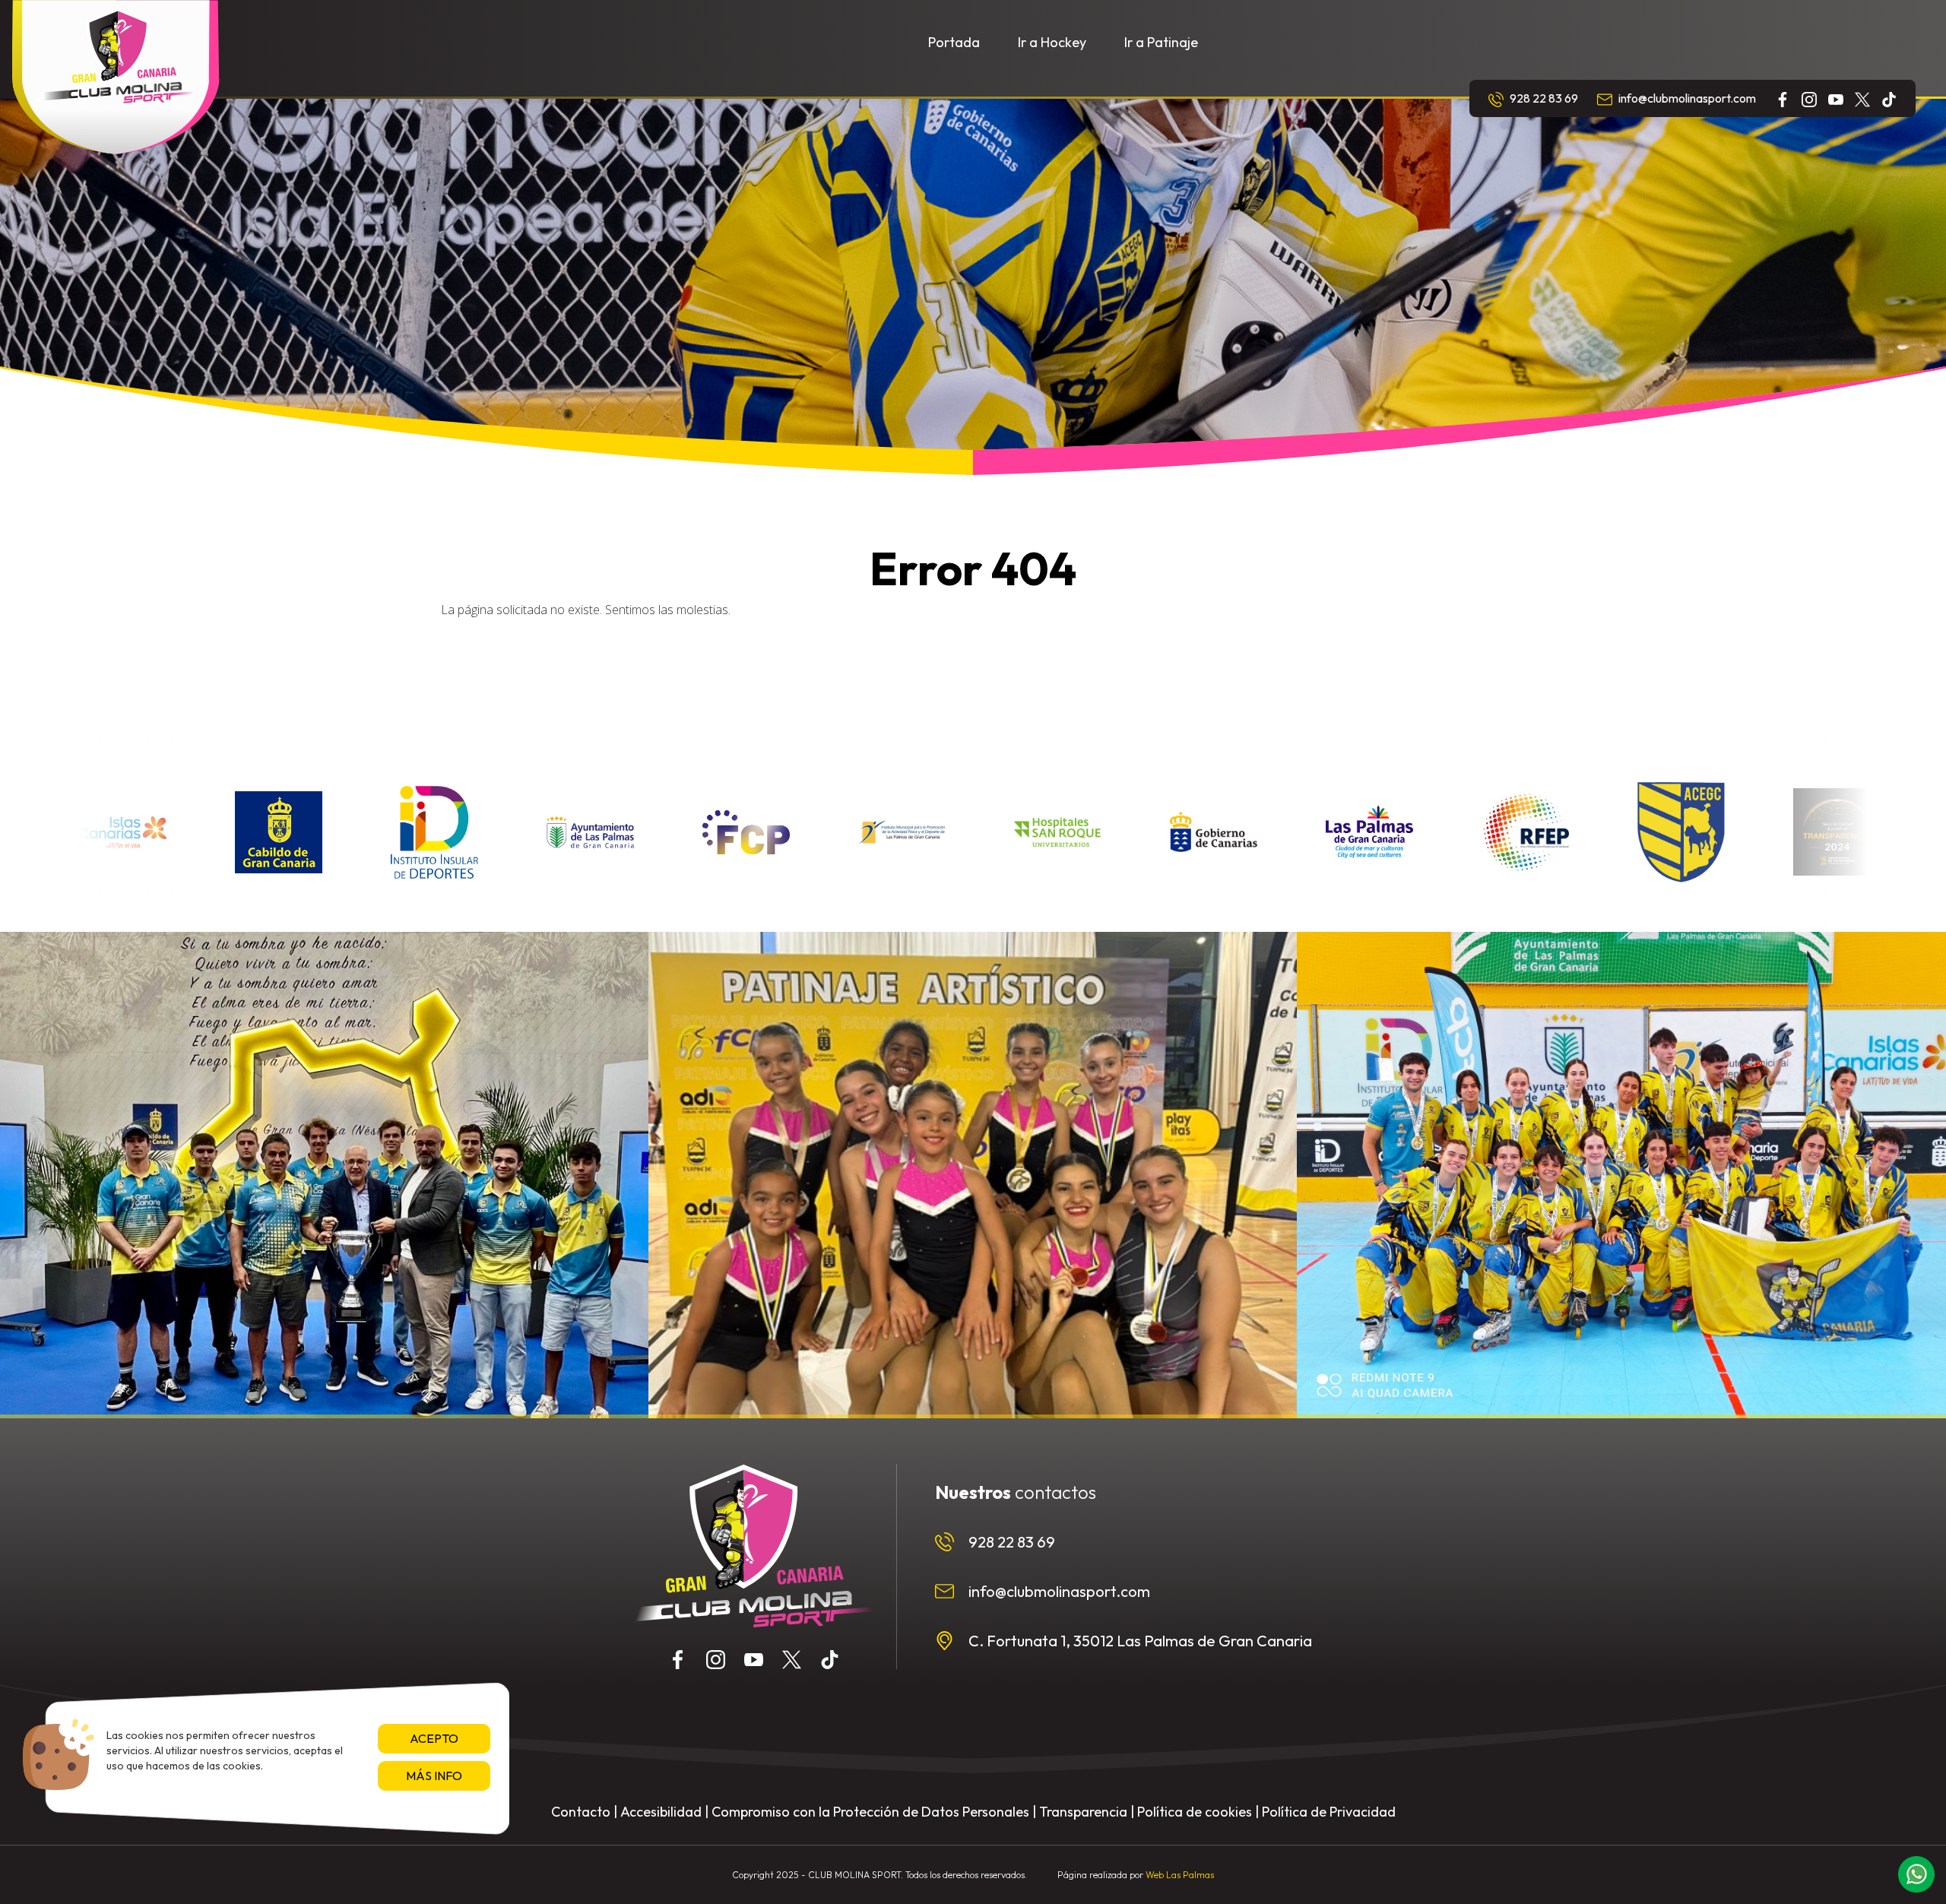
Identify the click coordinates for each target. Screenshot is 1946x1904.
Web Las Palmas (1180, 1875)
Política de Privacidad (1329, 1812)
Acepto (434, 1738)
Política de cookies (1195, 1812)
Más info (434, 1776)
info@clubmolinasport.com (1686, 98)
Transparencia (1083, 1812)
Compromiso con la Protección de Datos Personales (870, 1812)
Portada (954, 42)
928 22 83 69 (1543, 98)
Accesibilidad (661, 1812)
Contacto (581, 1812)
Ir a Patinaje (1161, 42)
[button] (1916, 1874)
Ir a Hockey (1052, 42)
